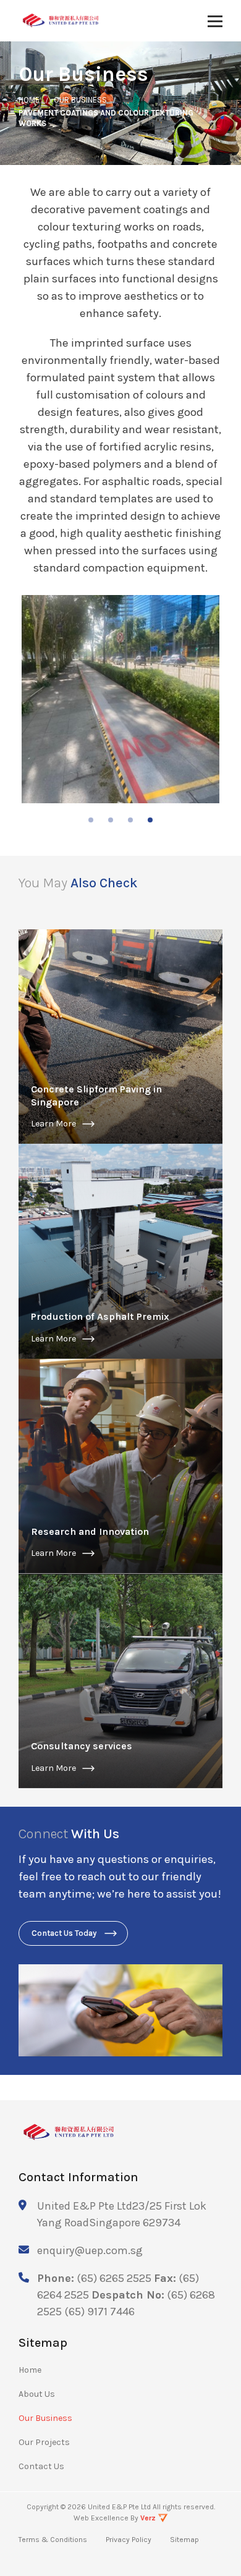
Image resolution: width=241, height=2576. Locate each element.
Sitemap (184, 2540)
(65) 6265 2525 (114, 2278)
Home (30, 2370)
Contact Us (41, 2466)
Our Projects (44, 2442)
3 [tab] (130, 820)
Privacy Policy (129, 2540)
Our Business (45, 2418)
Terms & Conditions (53, 2540)
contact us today (64, 1933)
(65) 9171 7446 (99, 2312)
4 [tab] (150, 820)
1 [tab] (91, 820)
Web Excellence (101, 2518)
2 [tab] (111, 820)
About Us (37, 2394)
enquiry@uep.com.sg (90, 2250)
